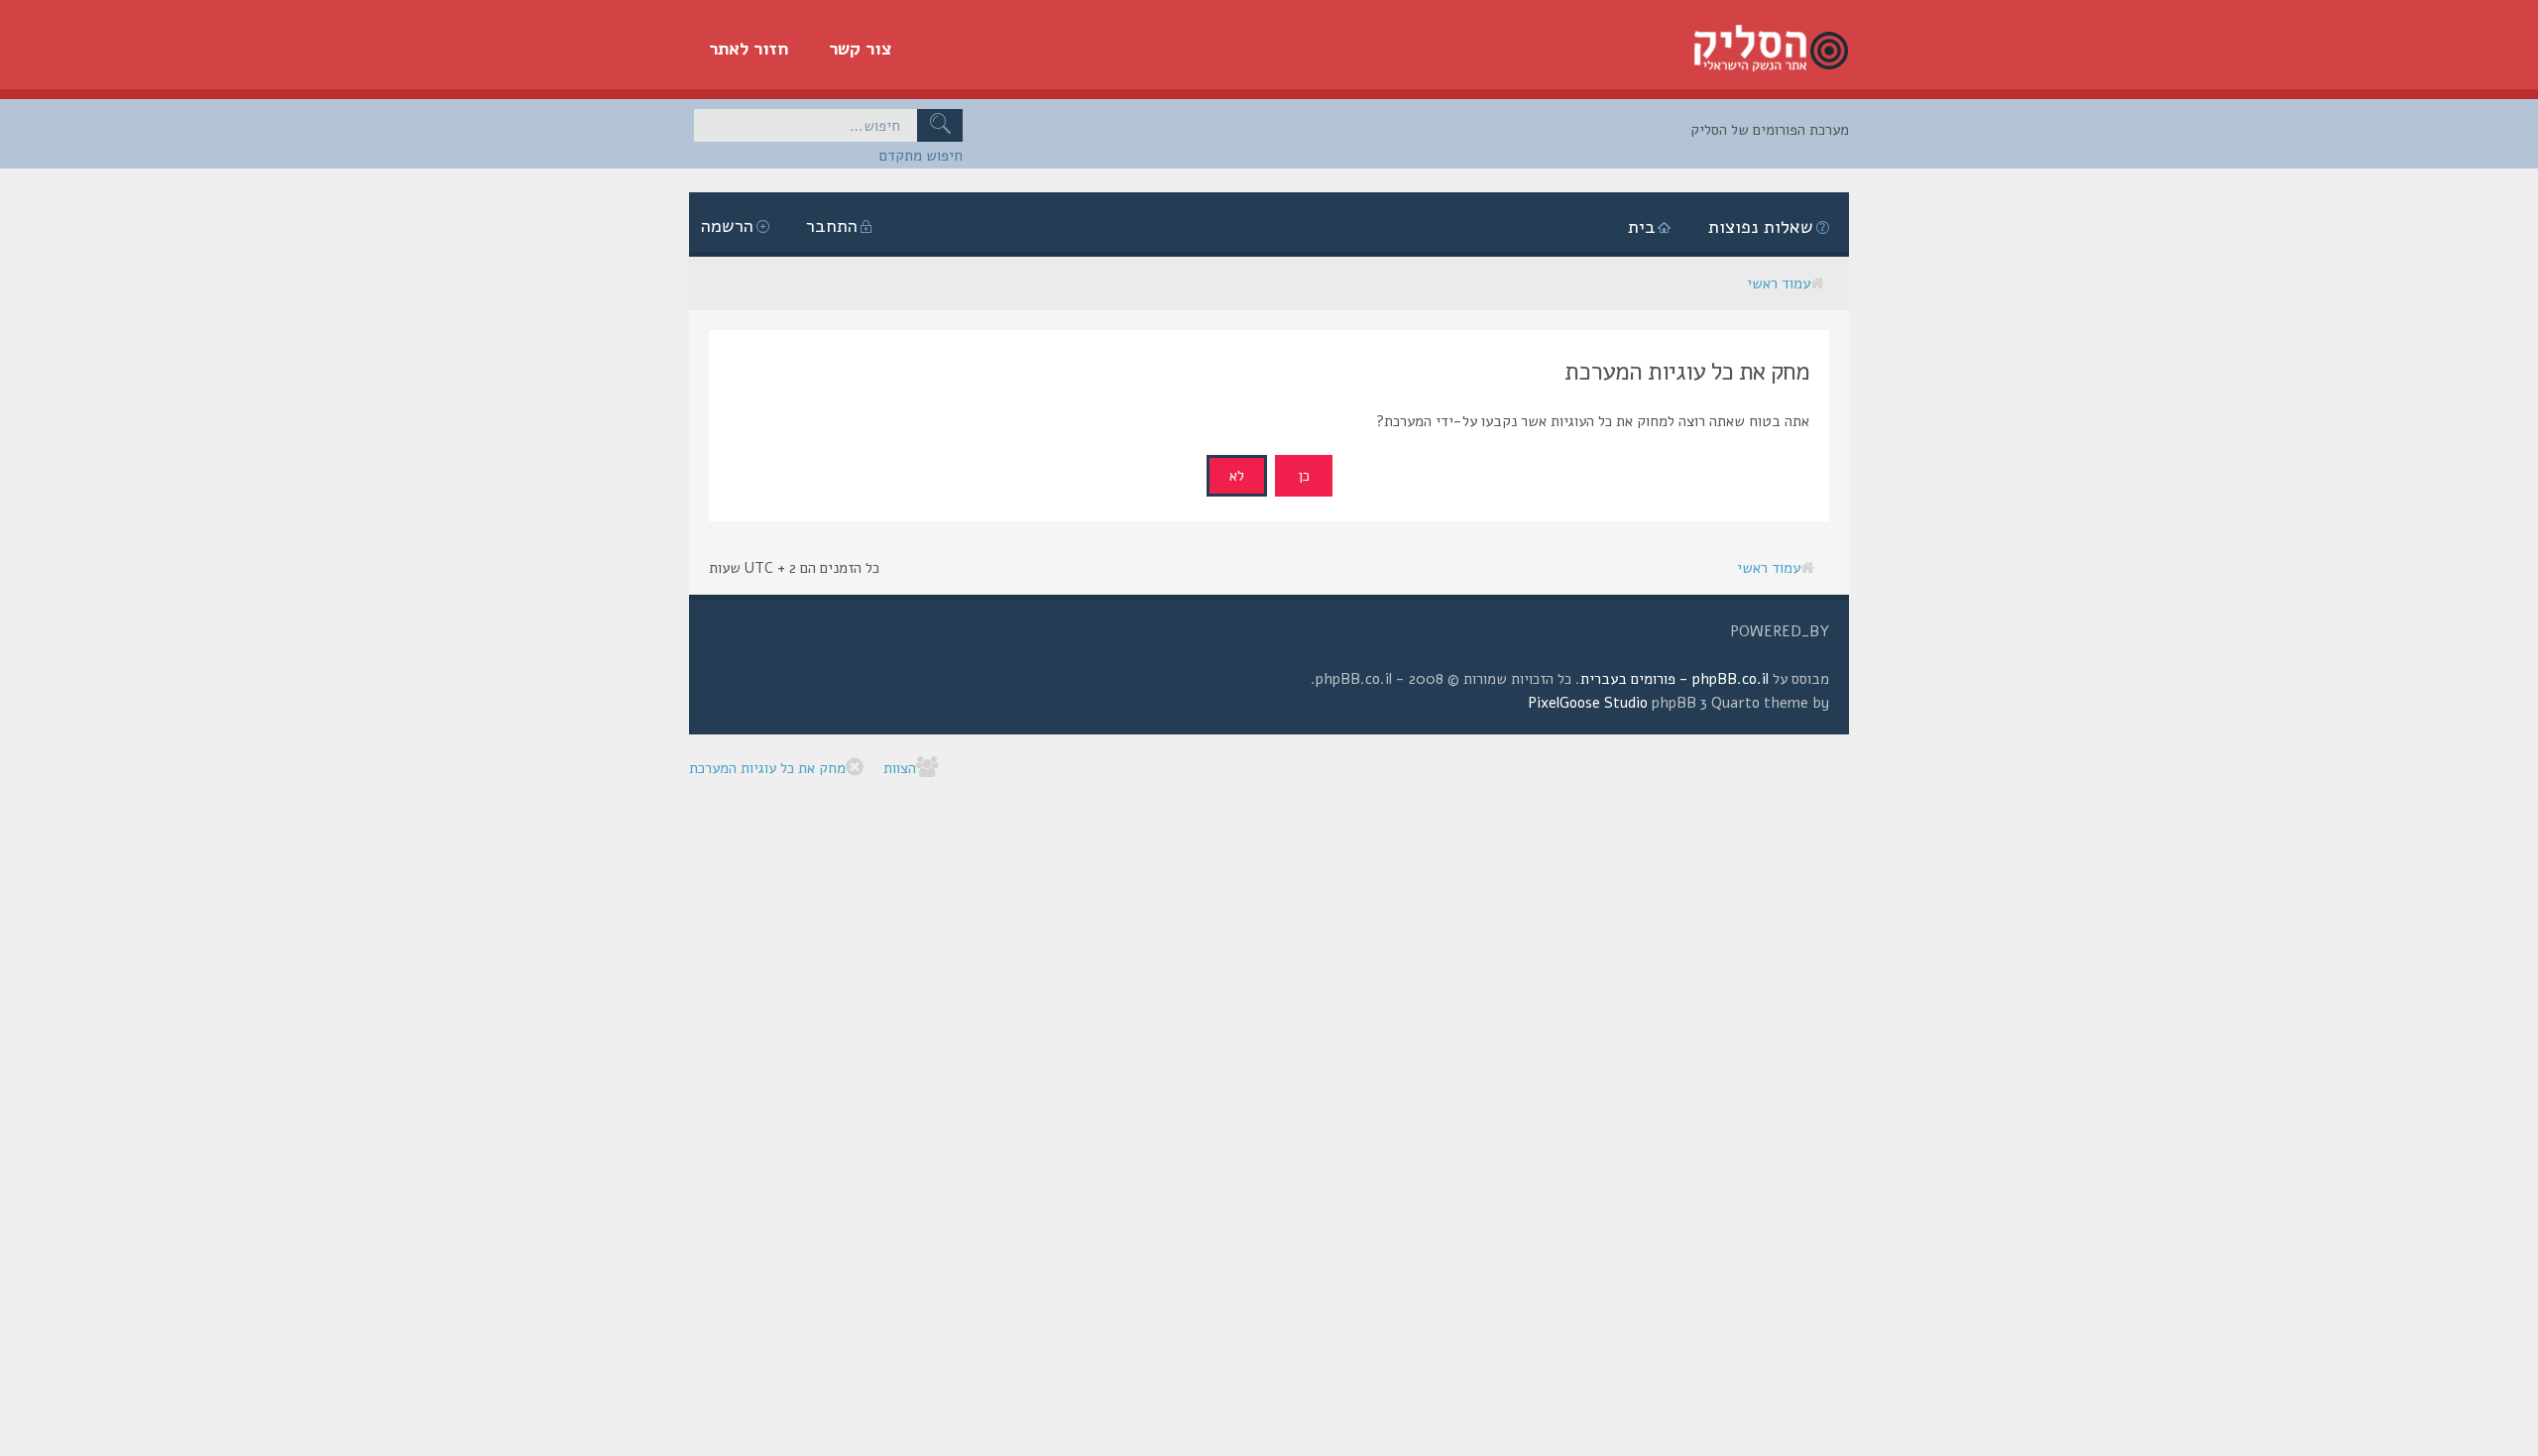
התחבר (832, 226)
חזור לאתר (749, 49)
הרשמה (727, 226)
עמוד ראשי (1779, 283)
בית (1642, 227)
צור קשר (861, 49)
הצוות (900, 768)
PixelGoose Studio (1588, 703)
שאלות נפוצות (1761, 227)
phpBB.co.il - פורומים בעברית (1674, 679)
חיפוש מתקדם (921, 156)
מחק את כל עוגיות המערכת (767, 768)
